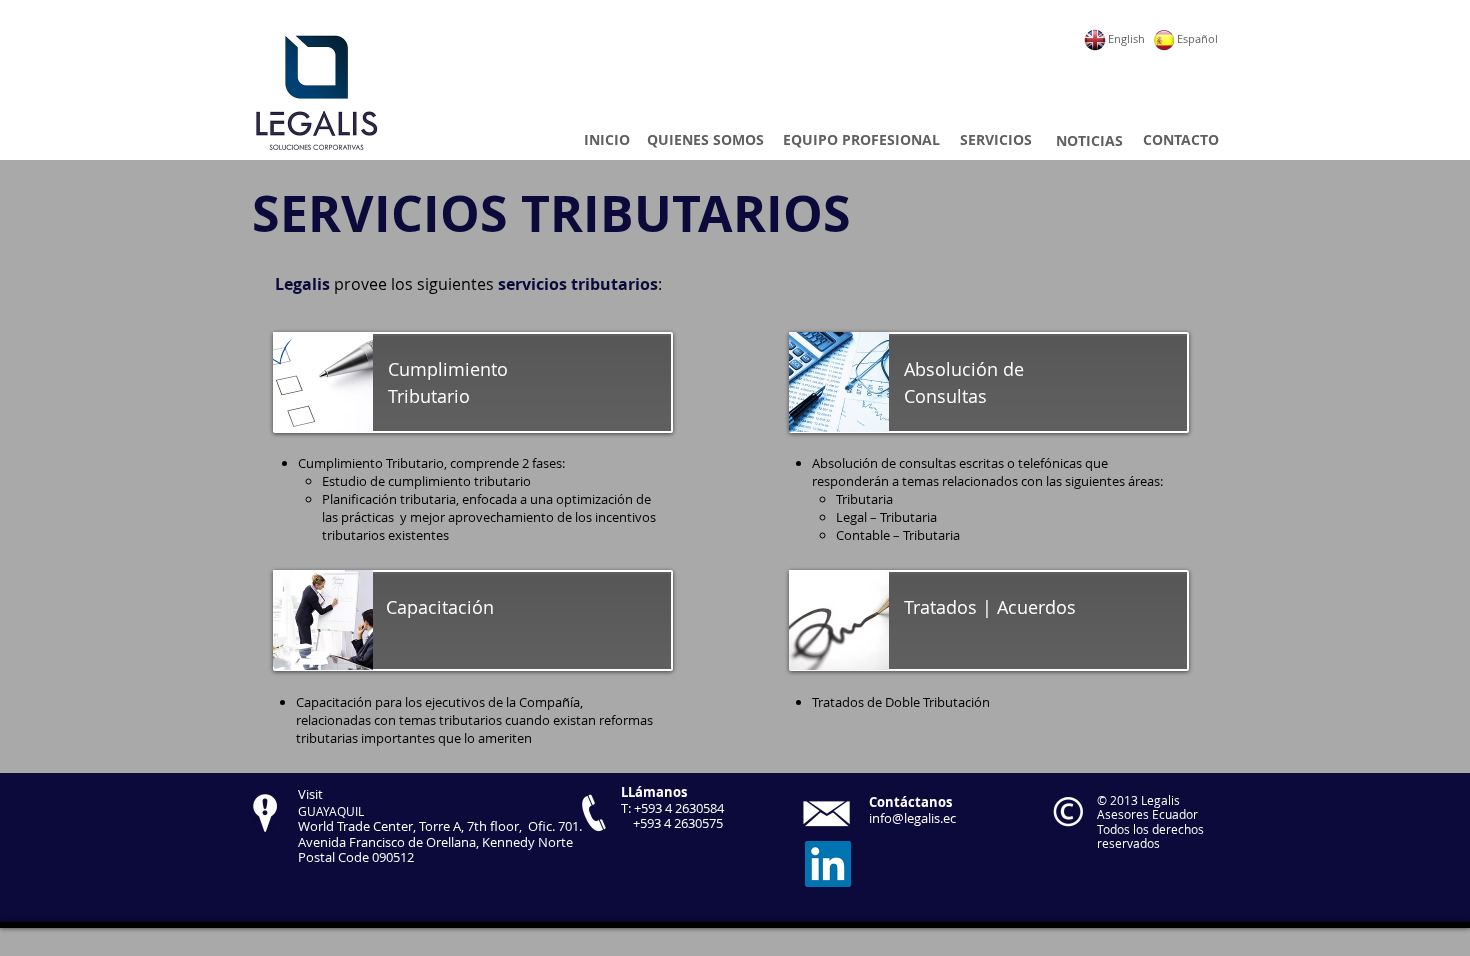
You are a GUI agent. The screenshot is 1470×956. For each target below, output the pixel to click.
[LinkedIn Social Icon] (828, 864)
